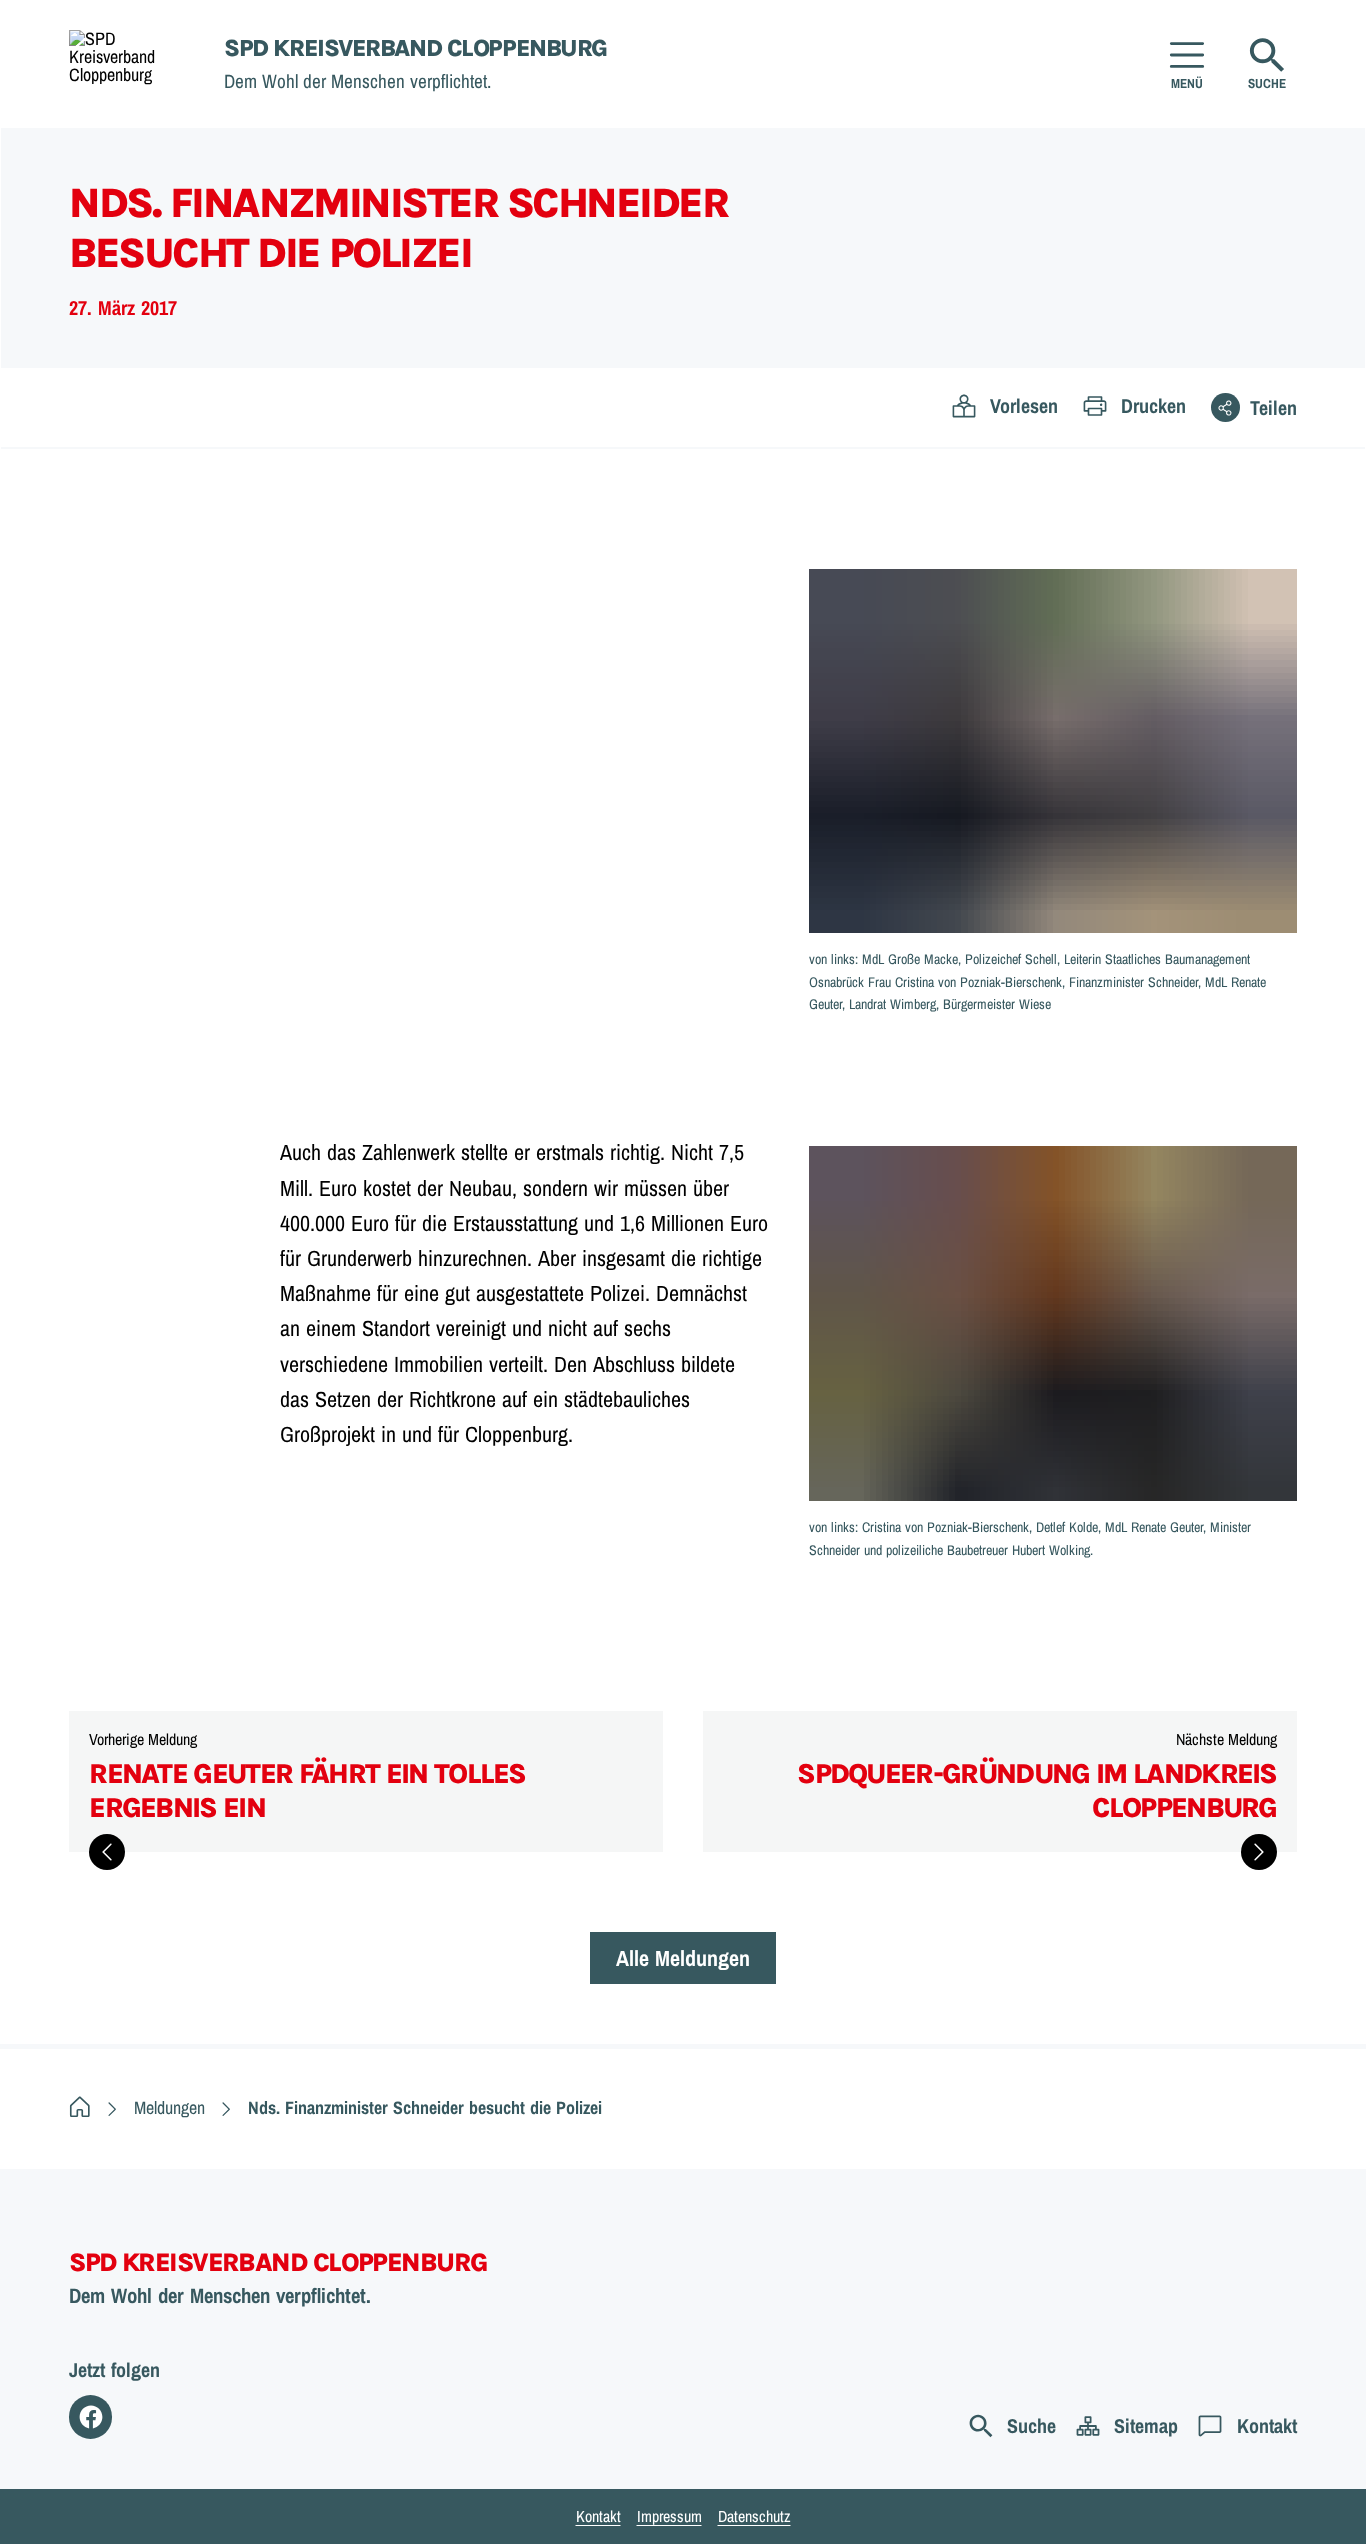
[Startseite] (80, 2107)
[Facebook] (90, 2416)
